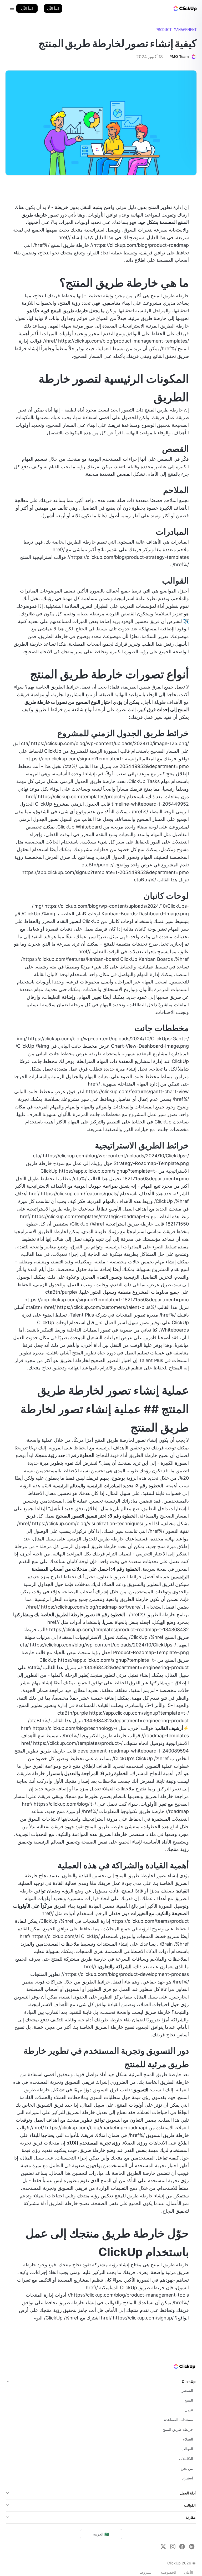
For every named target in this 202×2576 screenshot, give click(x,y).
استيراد (188, 2478)
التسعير (187, 2390)
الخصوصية (168, 2572)
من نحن (187, 2468)
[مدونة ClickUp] (185, 8)
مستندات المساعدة (179, 2420)
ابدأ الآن (53, 8)
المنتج (189, 2400)
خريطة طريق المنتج (178, 2429)
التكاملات (186, 2459)
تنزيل (189, 2410)
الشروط (146, 2572)
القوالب (187, 2449)
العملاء (188, 2439)
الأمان (189, 2572)
